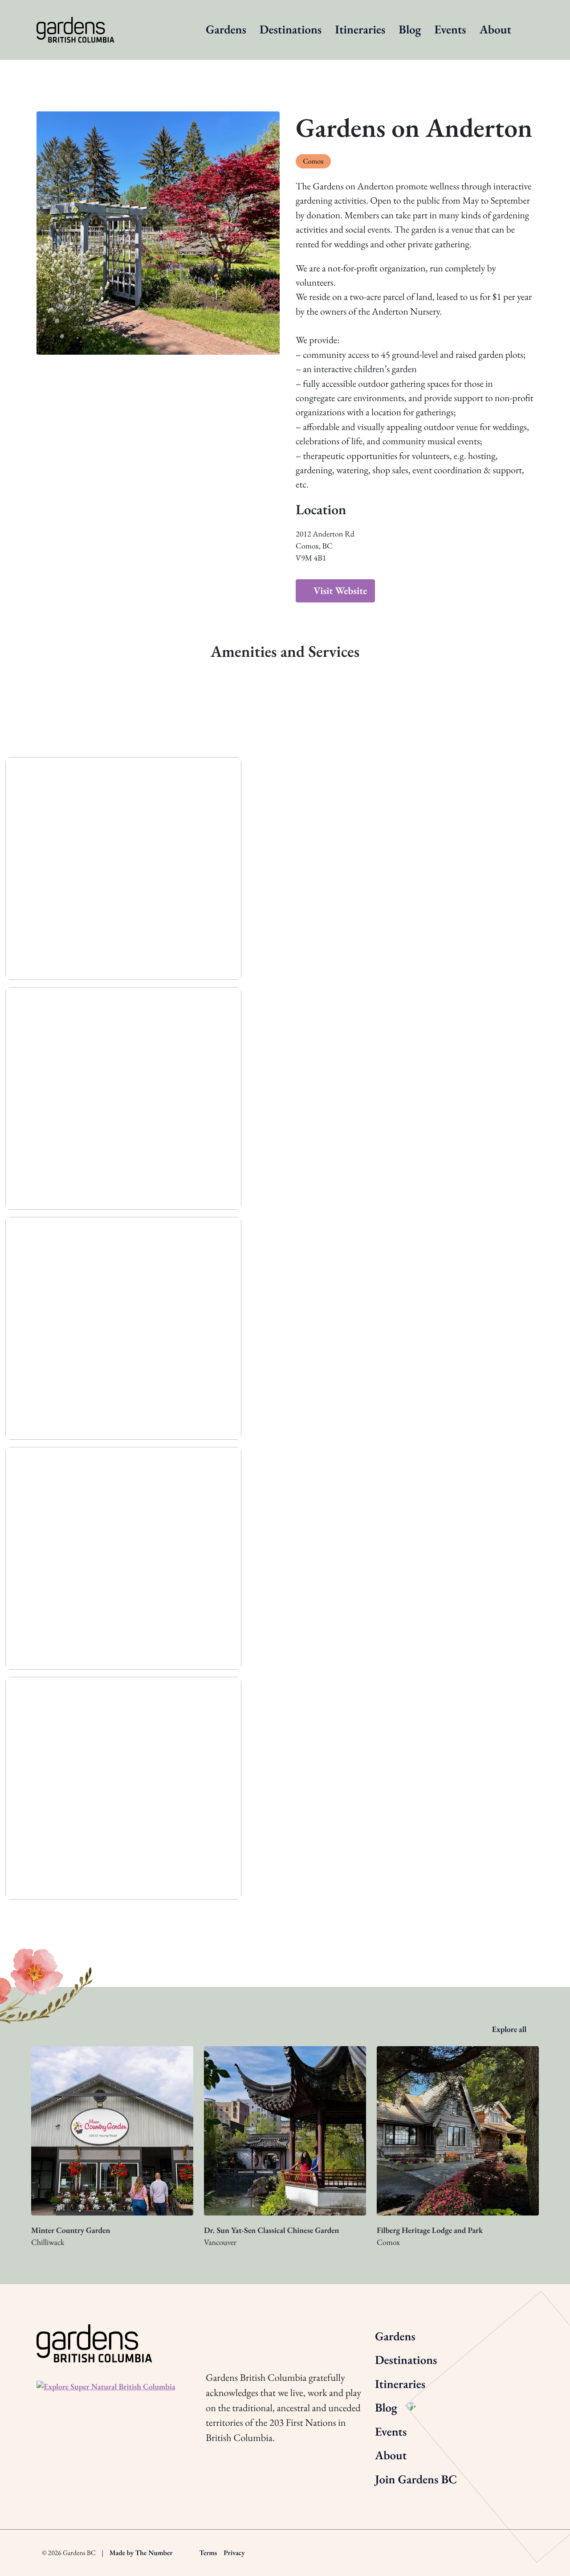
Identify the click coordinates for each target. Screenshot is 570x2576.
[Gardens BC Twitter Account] (236, 2335)
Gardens (226, 30)
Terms (208, 2553)
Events (450, 30)
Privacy (234, 2553)
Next (513, 1920)
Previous (57, 1920)
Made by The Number (141, 2553)
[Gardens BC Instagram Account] (211, 2335)
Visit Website (339, 590)
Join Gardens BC (416, 2480)
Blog (410, 30)
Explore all (510, 2029)
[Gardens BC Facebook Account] (260, 2335)
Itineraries (360, 30)
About (495, 30)
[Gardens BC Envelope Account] (285, 2335)
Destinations (291, 30)
